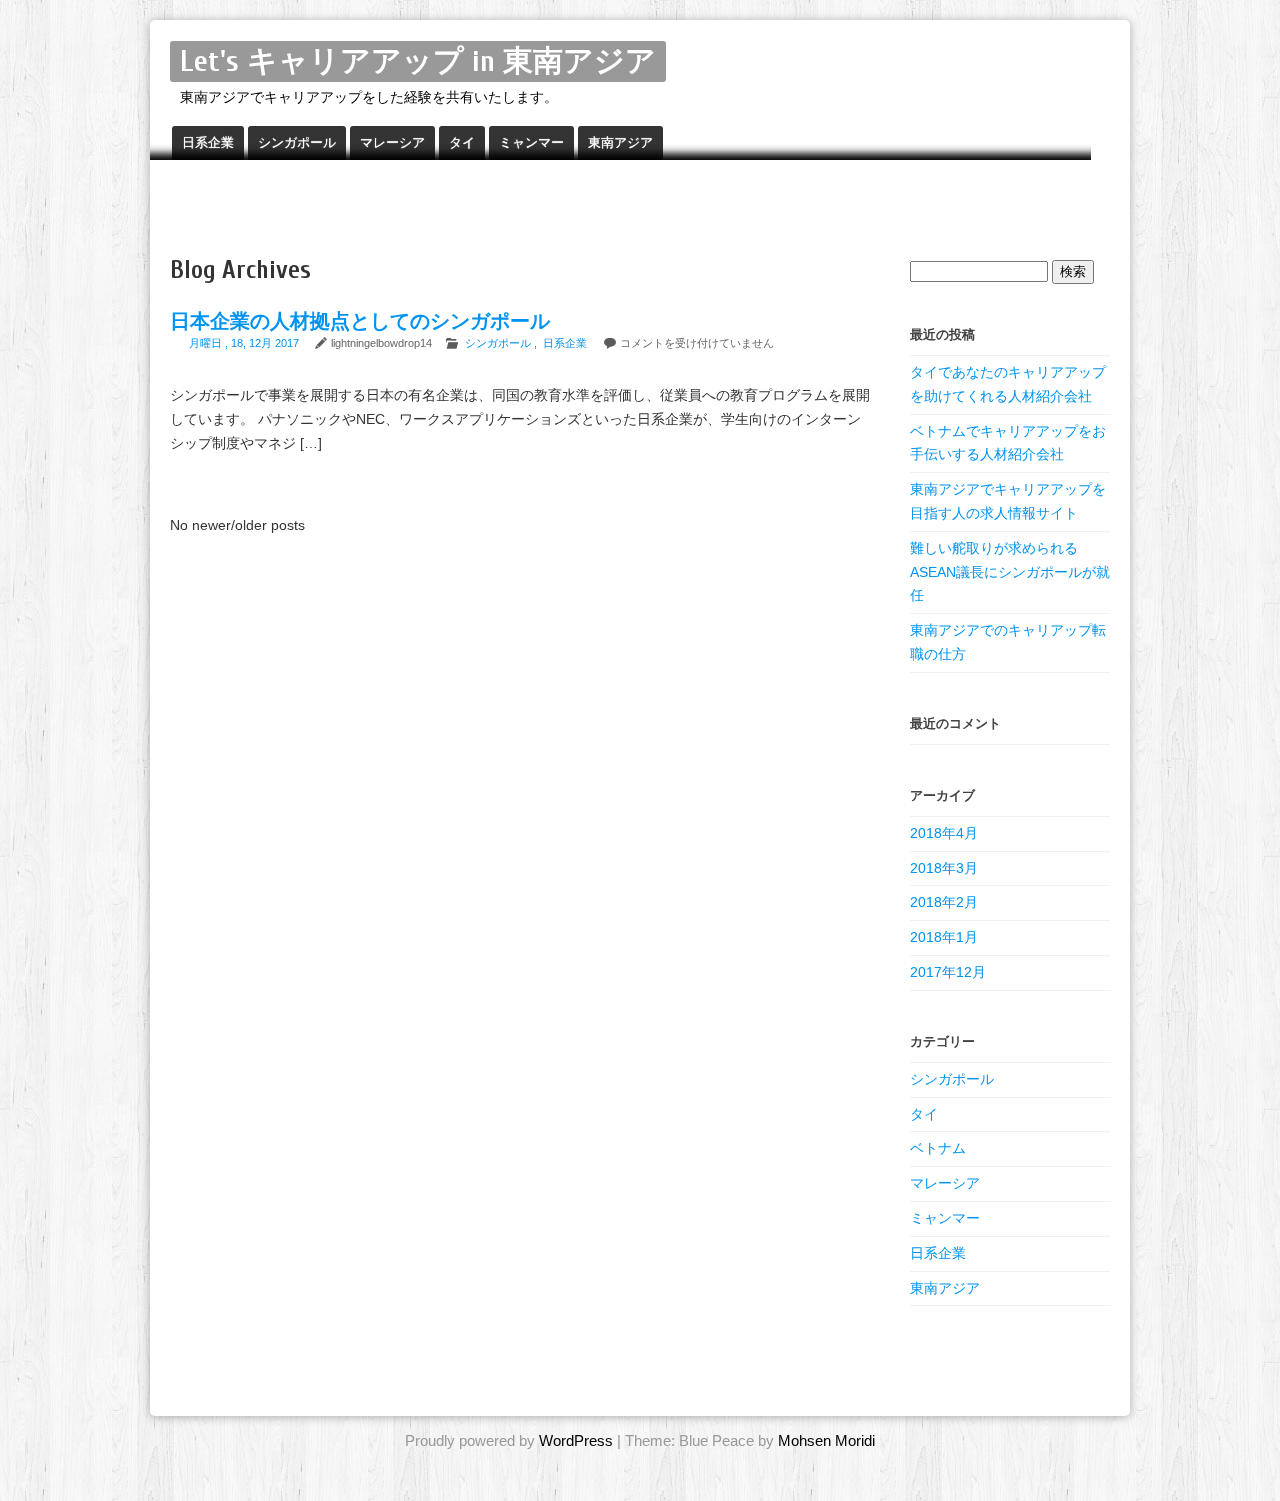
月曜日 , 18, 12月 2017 (245, 343)
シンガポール (297, 142)
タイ (462, 142)
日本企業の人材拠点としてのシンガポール (360, 321)
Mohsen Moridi (826, 1440)
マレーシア (392, 142)
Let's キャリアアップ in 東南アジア (418, 61)
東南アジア (620, 142)
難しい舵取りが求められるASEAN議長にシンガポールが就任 (1010, 572)
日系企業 (208, 142)
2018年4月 (944, 833)
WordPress (576, 1440)
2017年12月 (948, 972)
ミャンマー (531, 142)
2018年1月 (944, 937)
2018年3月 (944, 868)
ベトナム (938, 1148)
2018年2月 (944, 902)
